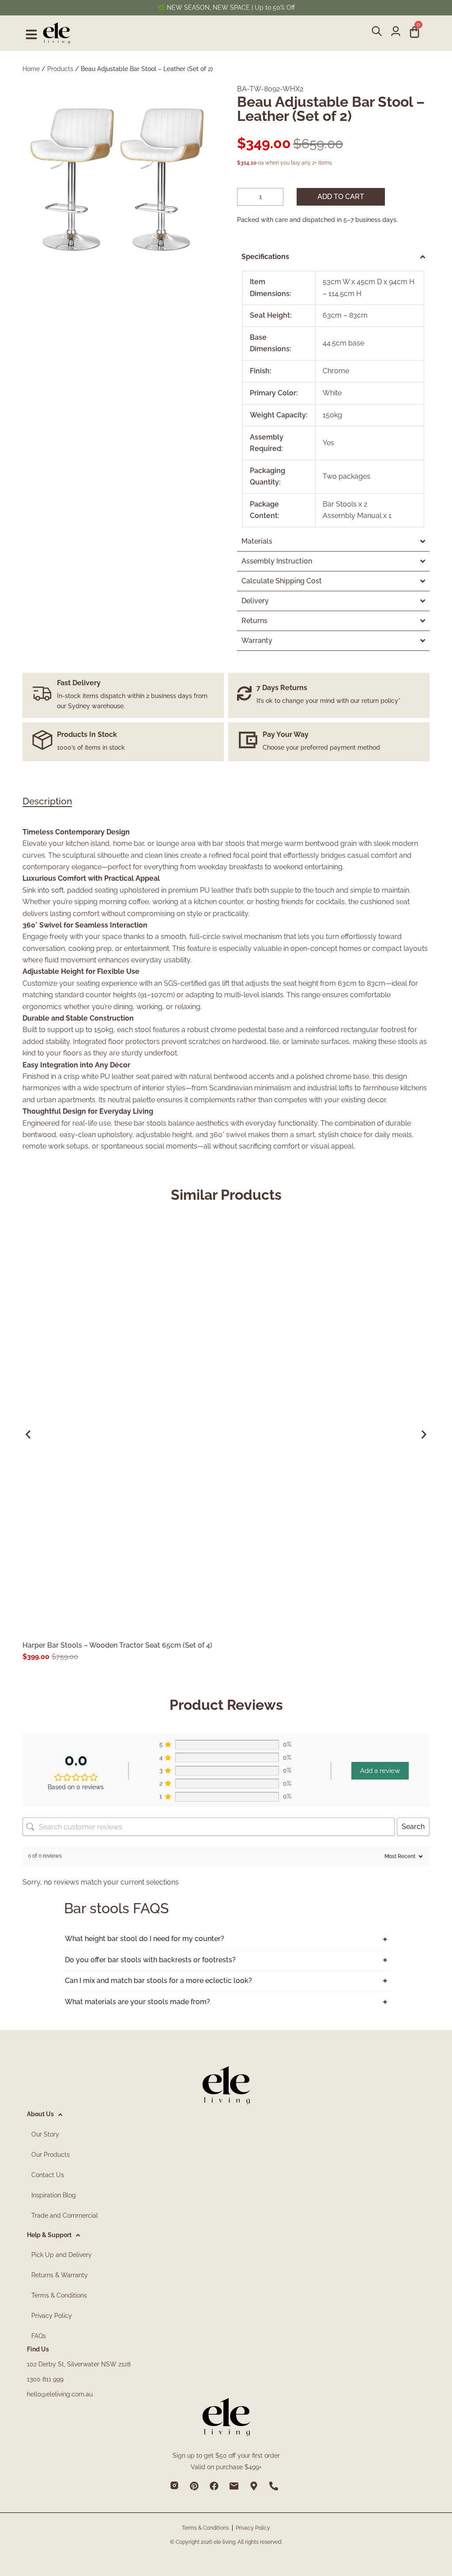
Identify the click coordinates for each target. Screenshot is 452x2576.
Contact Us (48, 2175)
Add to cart (341, 197)
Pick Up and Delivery (62, 2255)
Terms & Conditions (59, 2295)
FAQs (39, 2336)
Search (413, 1827)
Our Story (45, 2134)
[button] (28, 1434)
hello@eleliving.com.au (60, 2394)
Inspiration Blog (54, 2195)
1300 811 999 (45, 2379)
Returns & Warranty (60, 2275)
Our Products (51, 2155)
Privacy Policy (52, 2316)
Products (60, 69)
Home (31, 69)
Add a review (380, 1771)
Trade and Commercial (65, 2216)
